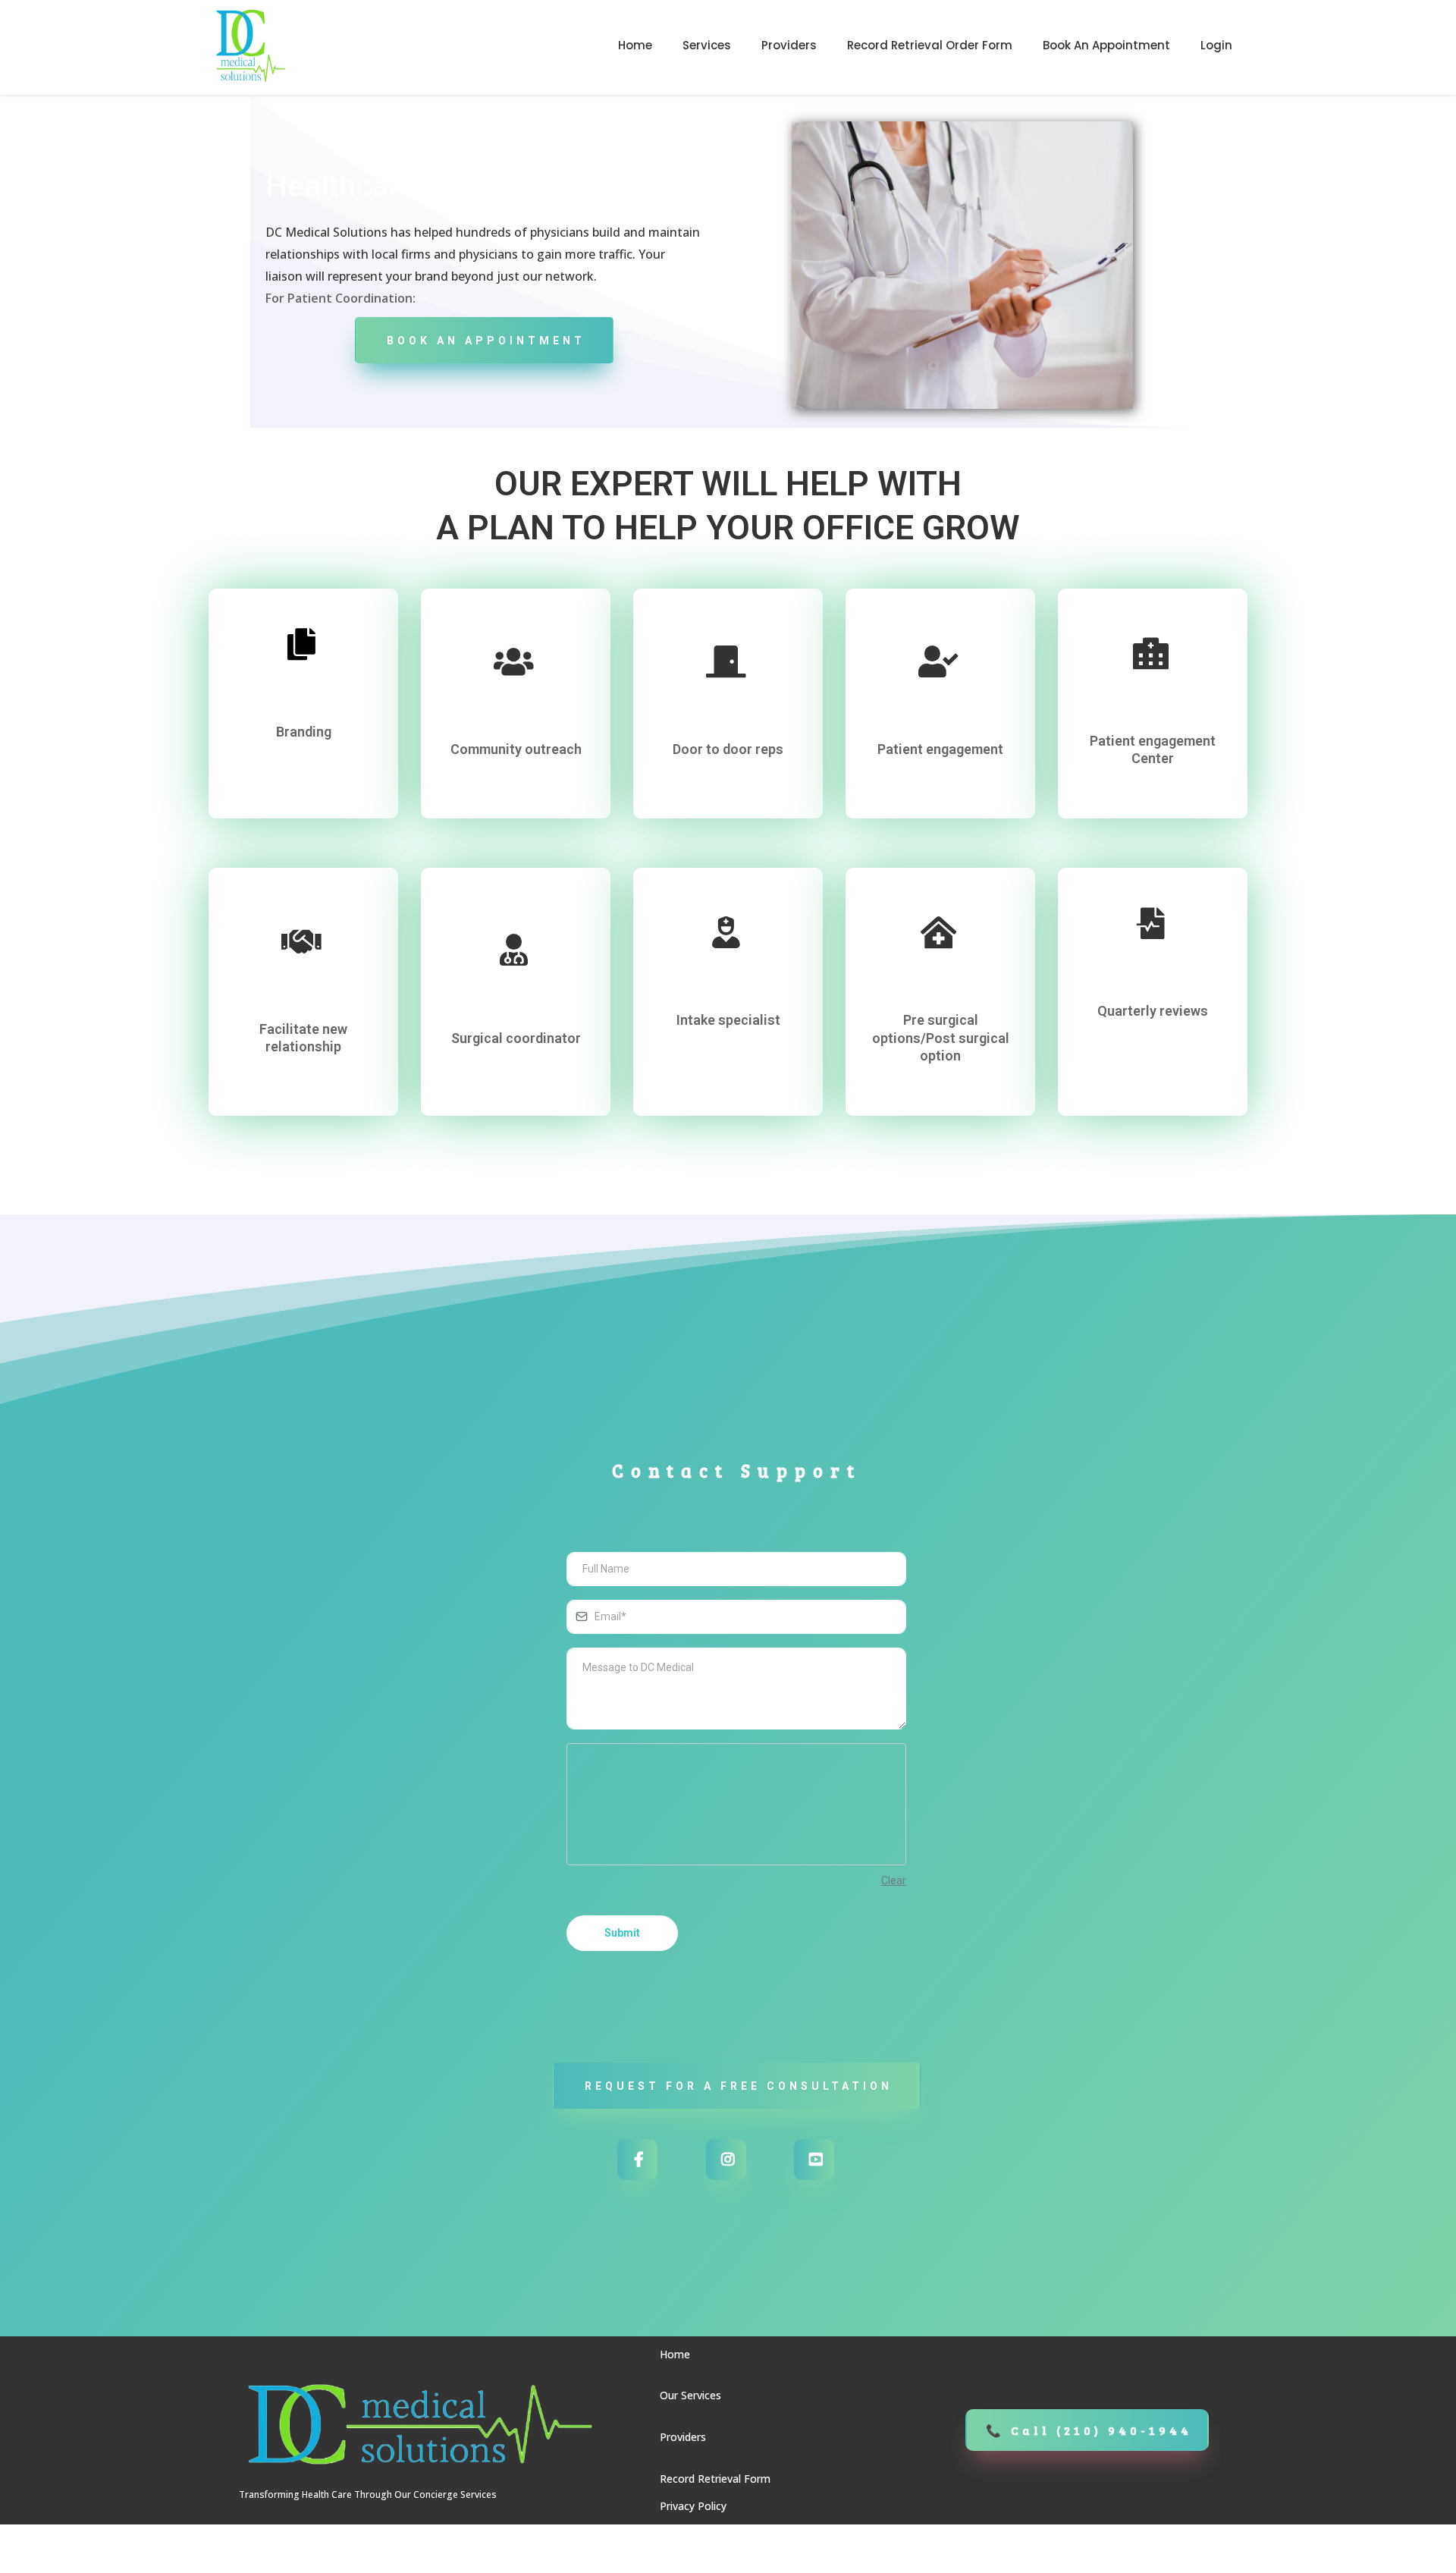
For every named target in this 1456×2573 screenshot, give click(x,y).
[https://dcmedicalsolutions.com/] (250, 46)
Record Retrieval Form (715, 2479)
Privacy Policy (693, 2506)
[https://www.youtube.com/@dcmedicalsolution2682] (814, 2160)
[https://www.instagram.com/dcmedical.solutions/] (726, 2160)
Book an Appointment (1106, 45)
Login (1216, 45)
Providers (789, 45)
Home (635, 45)
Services (707, 45)
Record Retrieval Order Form (930, 45)
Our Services (690, 2395)
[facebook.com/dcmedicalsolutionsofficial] (637, 2160)
